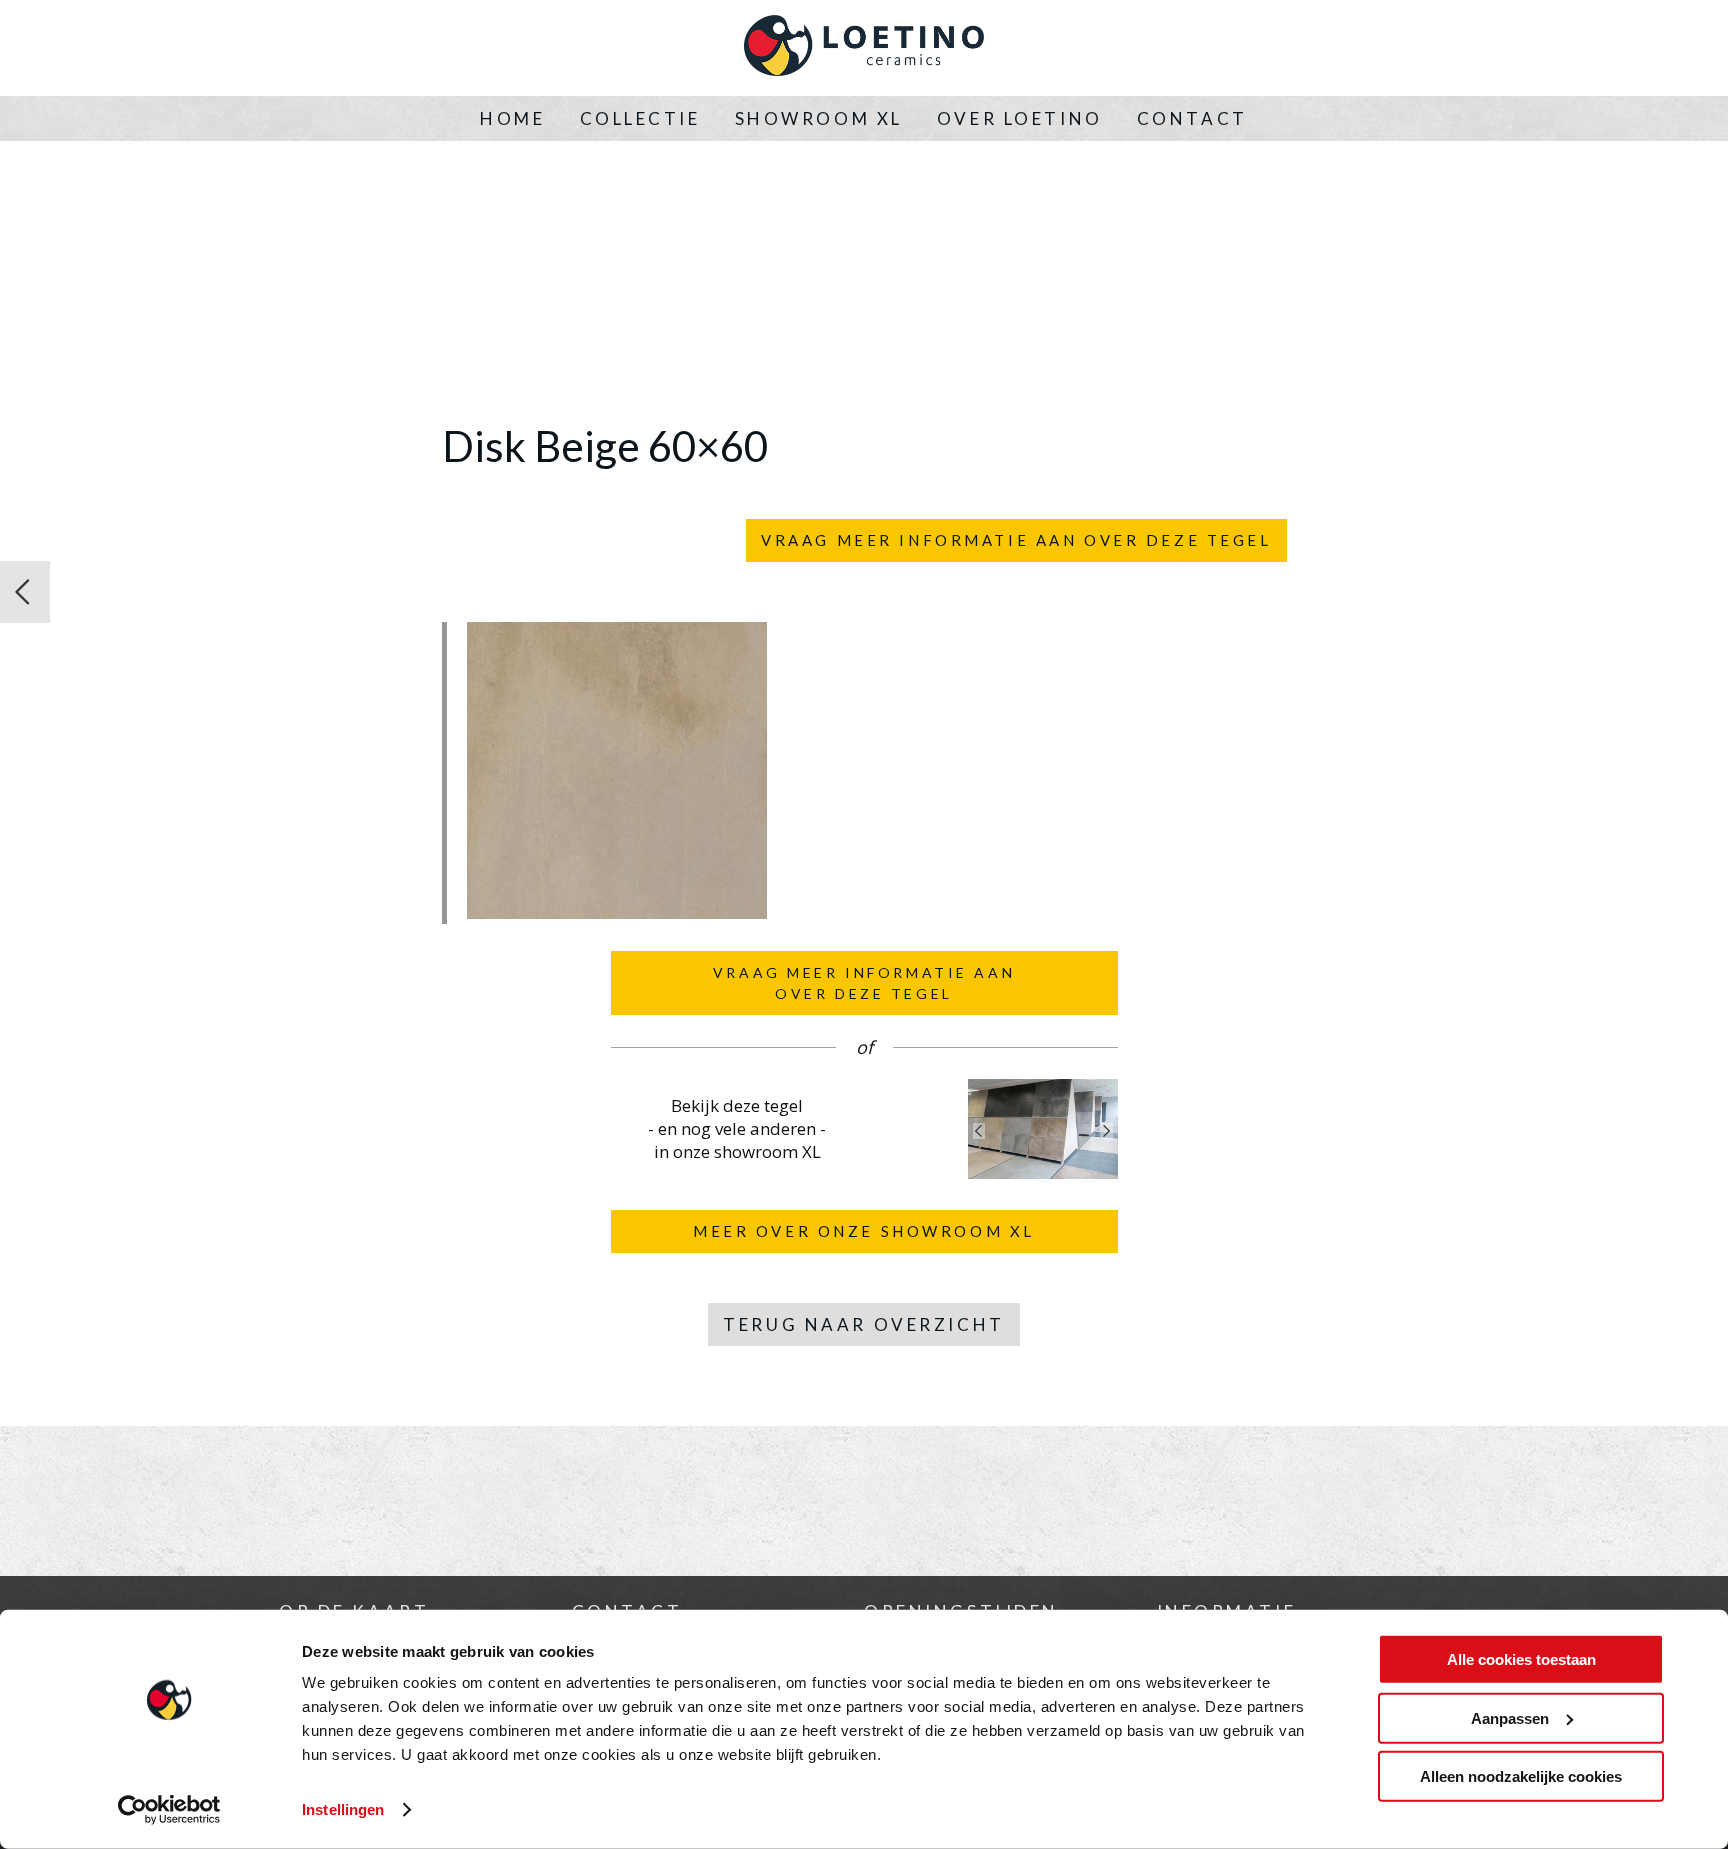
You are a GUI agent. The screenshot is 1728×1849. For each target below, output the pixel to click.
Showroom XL (819, 118)
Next (1107, 1131)
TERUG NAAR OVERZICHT (863, 1324)
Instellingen (343, 1809)
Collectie (640, 118)
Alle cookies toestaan (1521, 1659)
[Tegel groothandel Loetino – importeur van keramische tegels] (864, 48)
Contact (1192, 118)
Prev (979, 1131)
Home (512, 118)
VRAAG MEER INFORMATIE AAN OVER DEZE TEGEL (1016, 540)
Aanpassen (1510, 1717)
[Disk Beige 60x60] (617, 913)
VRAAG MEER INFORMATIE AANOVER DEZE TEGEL (864, 983)
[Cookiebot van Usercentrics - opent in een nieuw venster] (169, 1810)
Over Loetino (1020, 118)
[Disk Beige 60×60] (25, 592)
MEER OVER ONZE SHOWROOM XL (864, 1231)
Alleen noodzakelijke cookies (1521, 1776)
